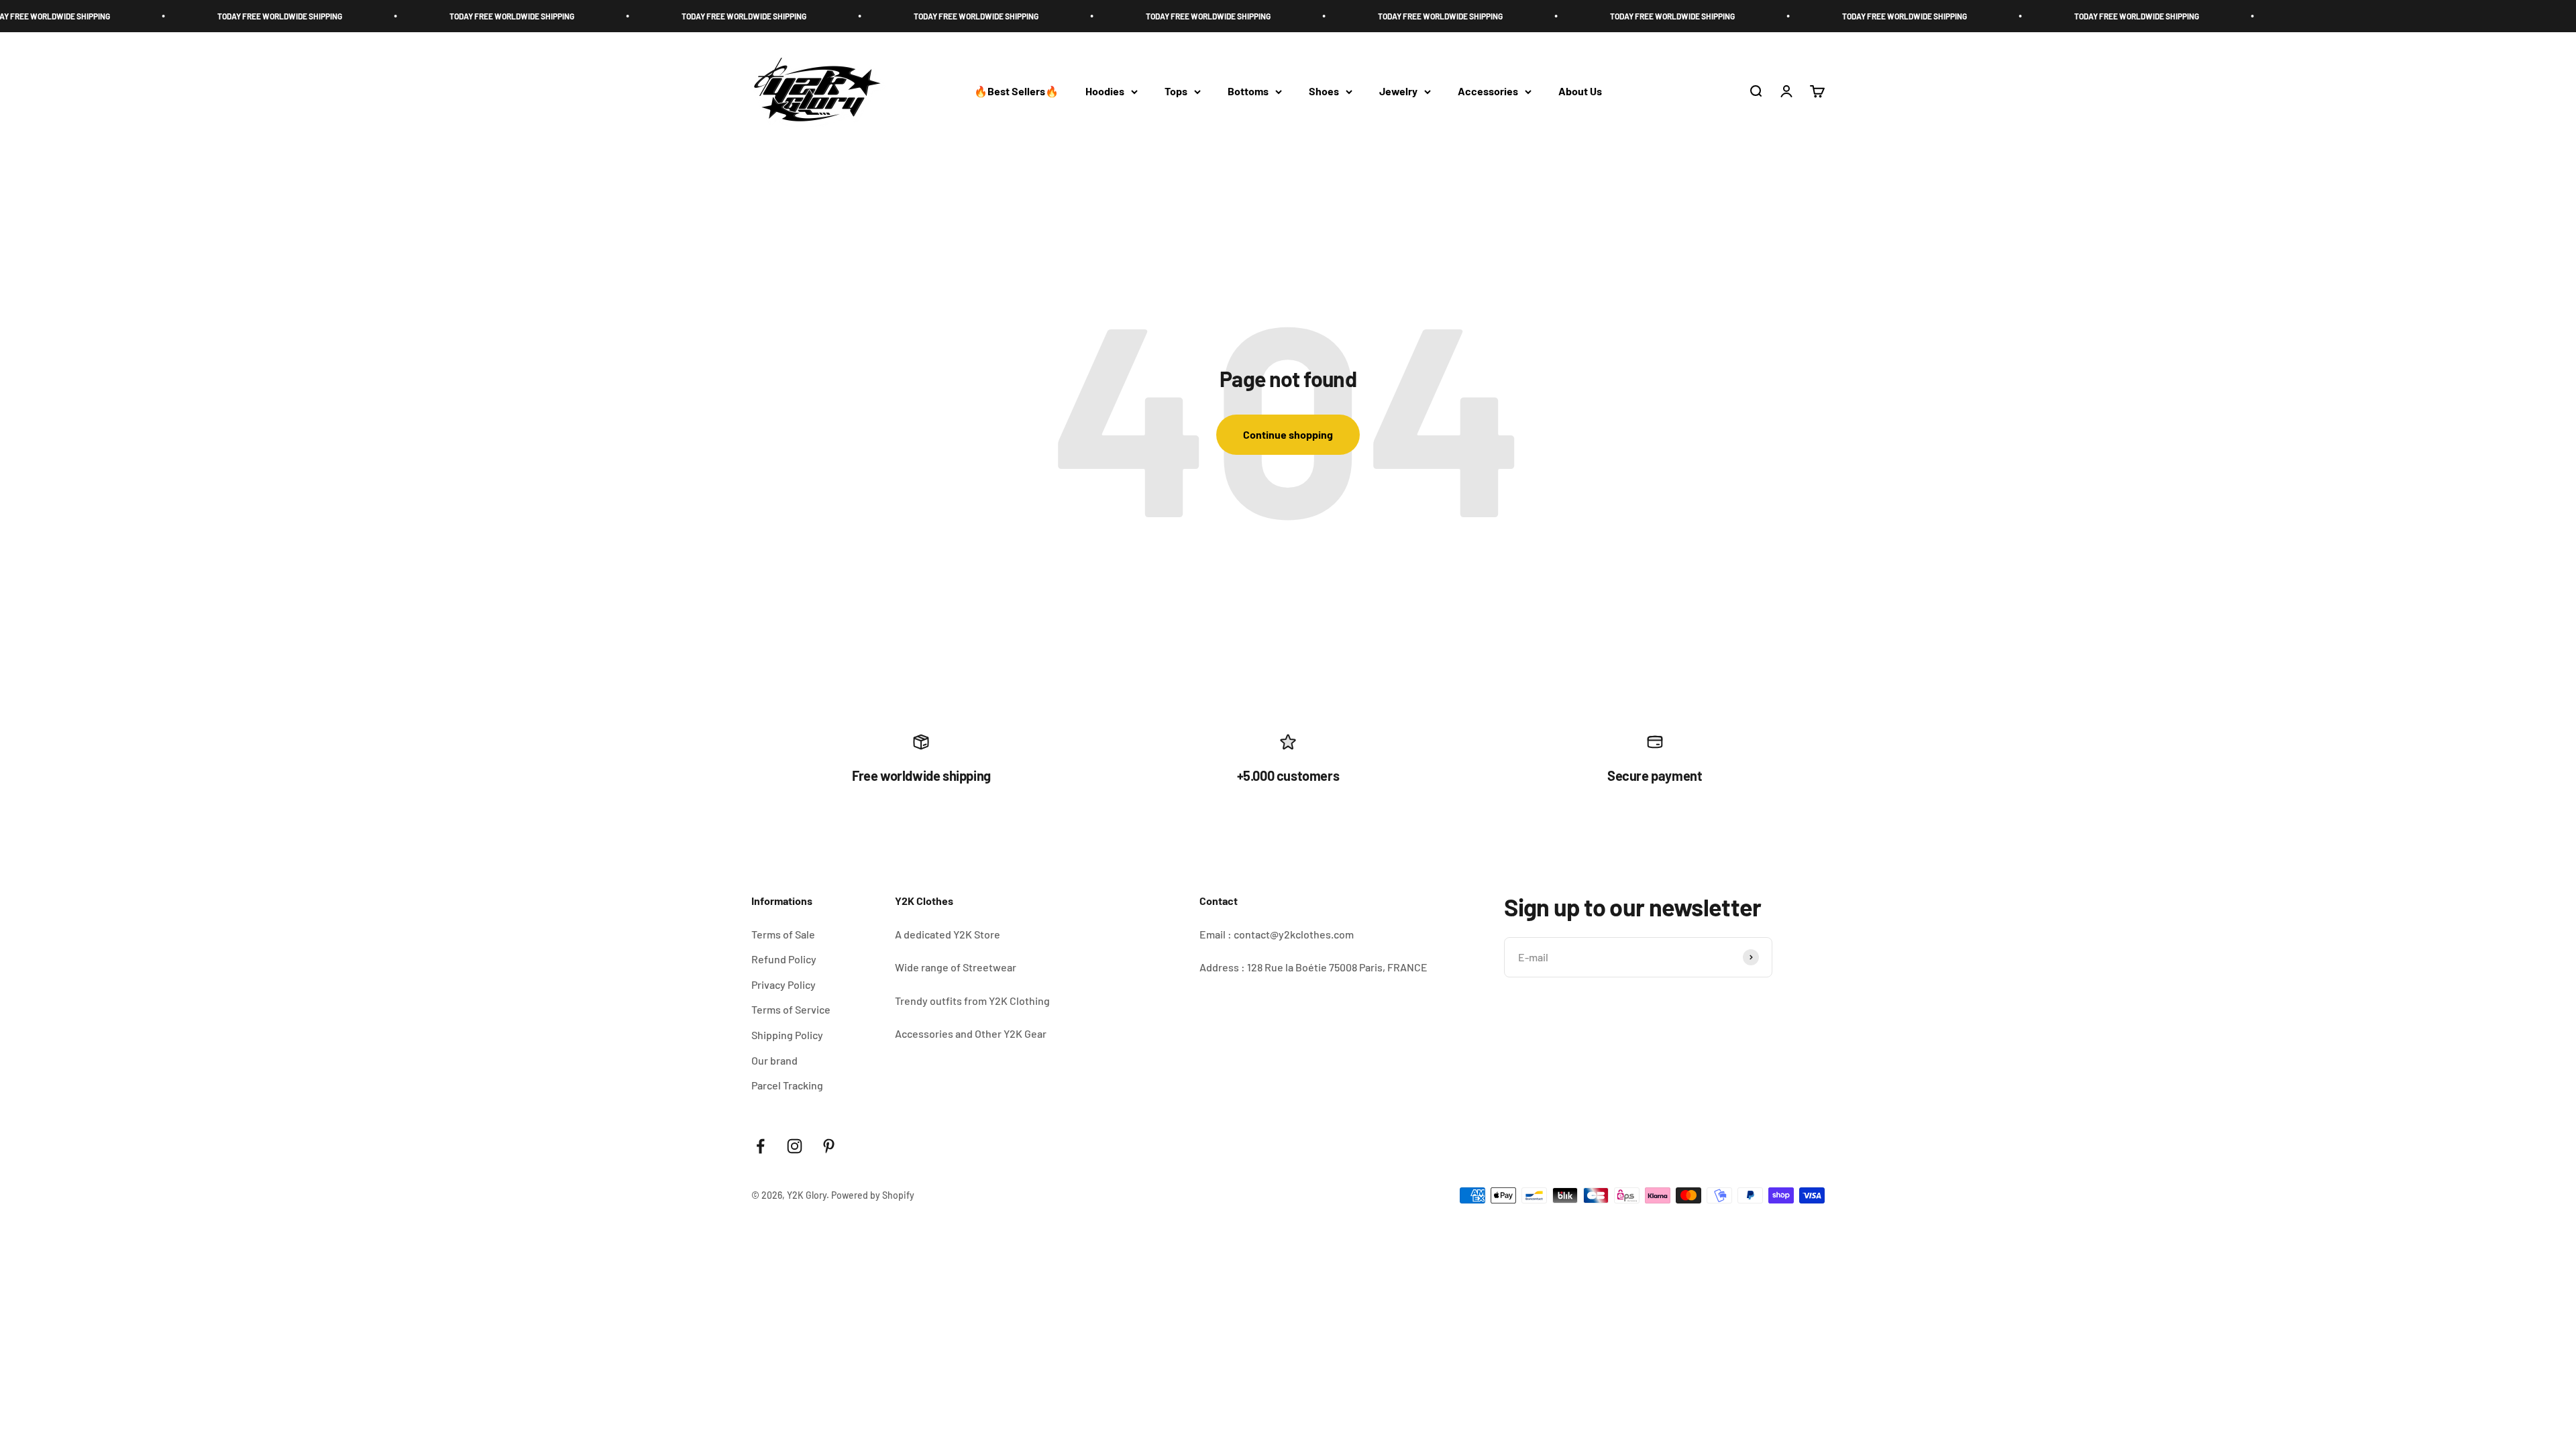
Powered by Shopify (873, 1195)
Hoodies (1105, 92)
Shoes (1324, 92)
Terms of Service (791, 1009)
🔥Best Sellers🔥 (1016, 92)
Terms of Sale (783, 934)
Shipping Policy (787, 1035)
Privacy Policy (784, 984)
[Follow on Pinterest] (829, 1146)
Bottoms (1248, 92)
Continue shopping (1288, 434)
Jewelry (1398, 92)
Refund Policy (784, 959)
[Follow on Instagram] (795, 1146)
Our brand (774, 1060)
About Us (1580, 92)
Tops (1176, 92)
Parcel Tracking (787, 1085)
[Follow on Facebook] (760, 1146)
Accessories (1488, 92)
